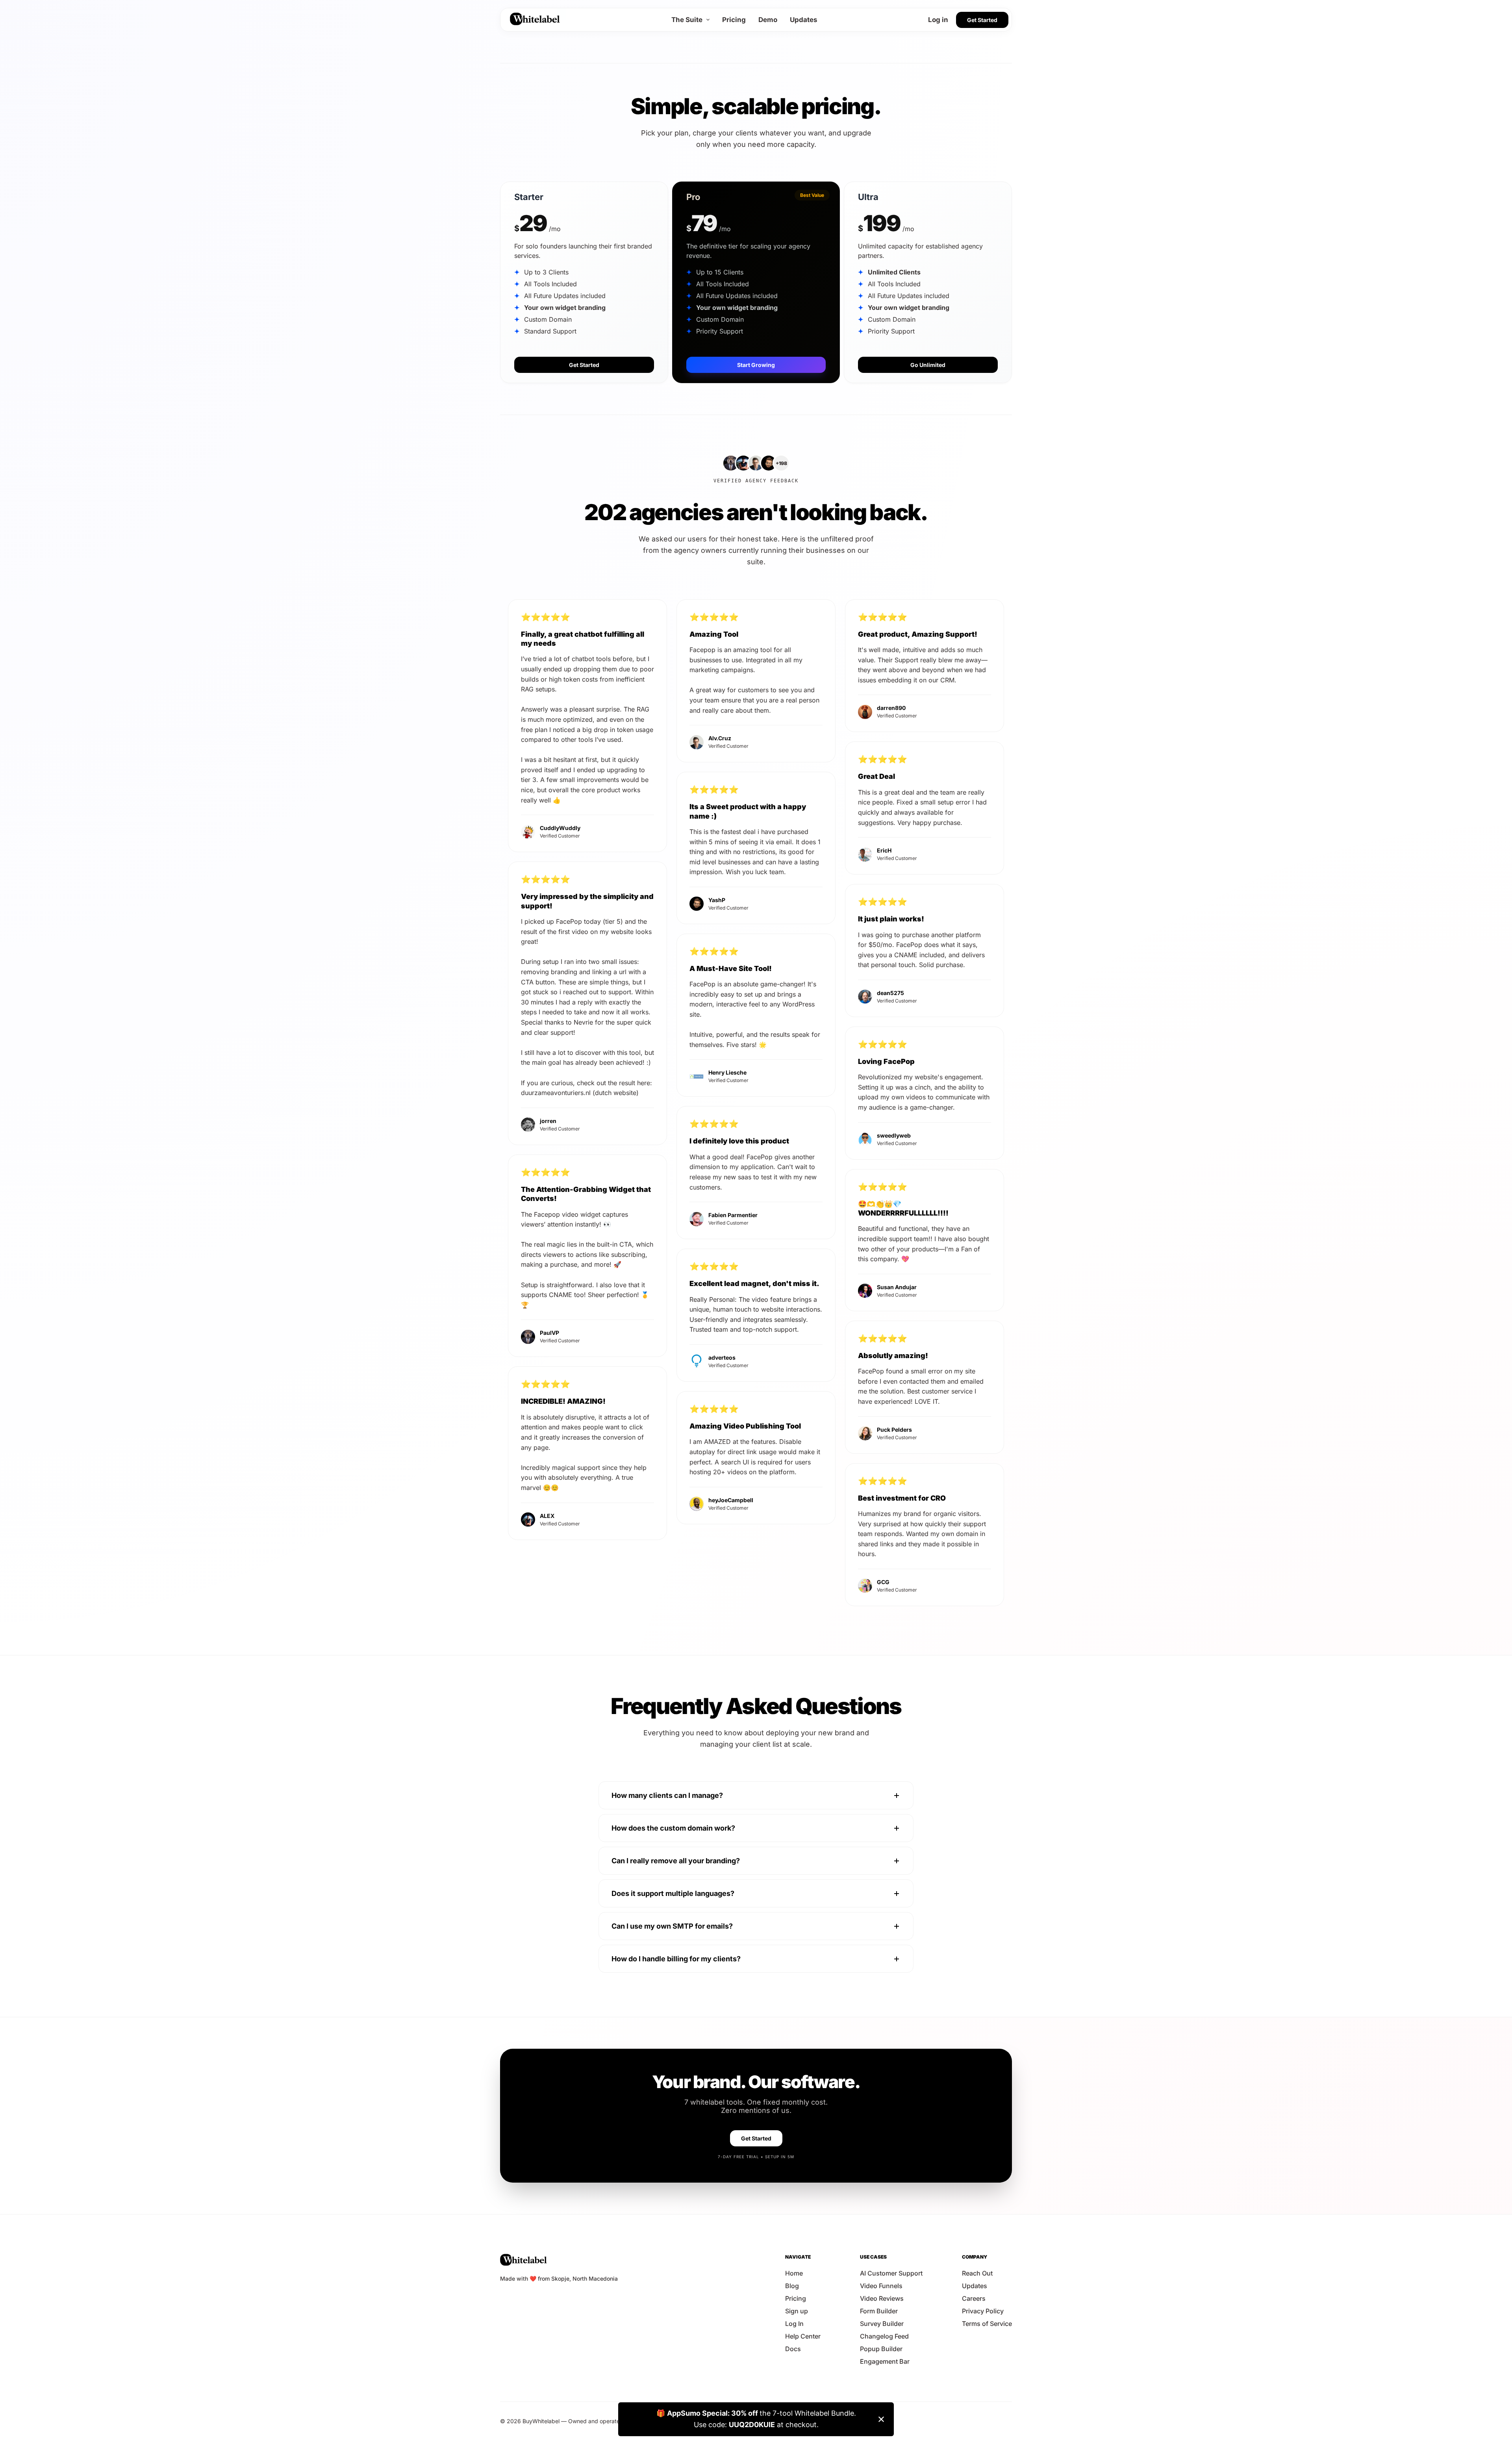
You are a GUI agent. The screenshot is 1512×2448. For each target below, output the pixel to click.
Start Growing (756, 365)
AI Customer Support (891, 2273)
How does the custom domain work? (673, 1828)
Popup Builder (881, 2349)
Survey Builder (882, 2324)
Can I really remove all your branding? (676, 1861)
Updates (804, 20)
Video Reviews (882, 2298)
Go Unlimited (928, 365)
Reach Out (977, 2273)
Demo (768, 20)
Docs (793, 2349)
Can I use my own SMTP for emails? (672, 1926)
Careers (974, 2298)
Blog (792, 2286)
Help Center (803, 2336)
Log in (938, 20)
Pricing (734, 20)
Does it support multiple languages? (673, 1893)
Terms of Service (987, 2324)
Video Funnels (881, 2286)
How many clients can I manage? (667, 1795)
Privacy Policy (983, 2311)
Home (794, 2273)
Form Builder (879, 2311)
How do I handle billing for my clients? (676, 1959)
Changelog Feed (884, 2336)
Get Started (982, 20)
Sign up (797, 2311)
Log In (794, 2324)
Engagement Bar (885, 2361)
